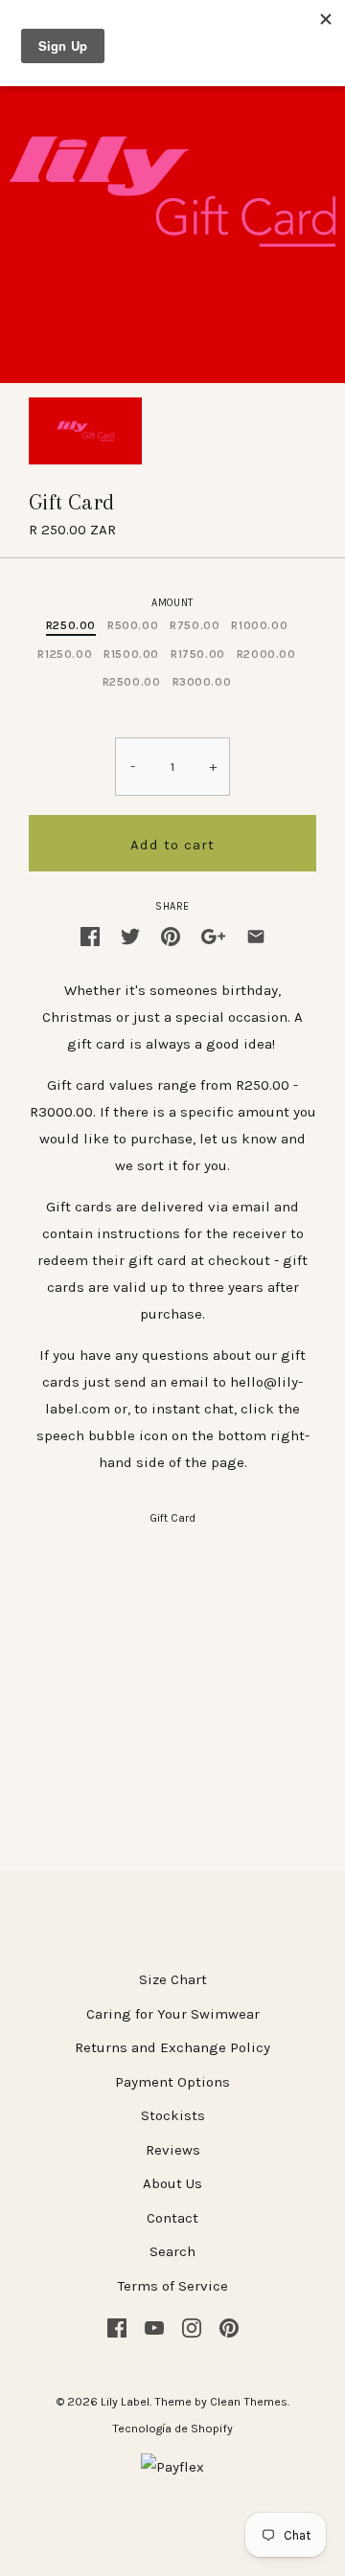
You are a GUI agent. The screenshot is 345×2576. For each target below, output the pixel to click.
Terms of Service (173, 2286)
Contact (172, 2218)
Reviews (173, 2150)
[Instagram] (192, 2327)
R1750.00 (198, 654)
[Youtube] (154, 2327)
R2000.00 (266, 654)
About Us (172, 2183)
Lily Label (125, 2402)
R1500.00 (131, 654)
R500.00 (133, 625)
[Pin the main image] (171, 935)
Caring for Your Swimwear (173, 2014)
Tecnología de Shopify (172, 2429)
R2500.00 (132, 682)
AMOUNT (172, 603)
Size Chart (173, 1979)
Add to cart (172, 845)
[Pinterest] (229, 2327)
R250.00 (71, 625)
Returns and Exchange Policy (172, 2047)
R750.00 (195, 625)
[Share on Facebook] (90, 935)
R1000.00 (259, 625)
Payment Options (172, 2082)
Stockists (173, 2115)
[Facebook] (117, 2327)
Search (172, 2251)
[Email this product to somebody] (256, 935)
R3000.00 (202, 682)
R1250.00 (65, 654)
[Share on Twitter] (130, 935)
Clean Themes (249, 2402)
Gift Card (172, 1518)
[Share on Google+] (213, 935)
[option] (85, 431)
